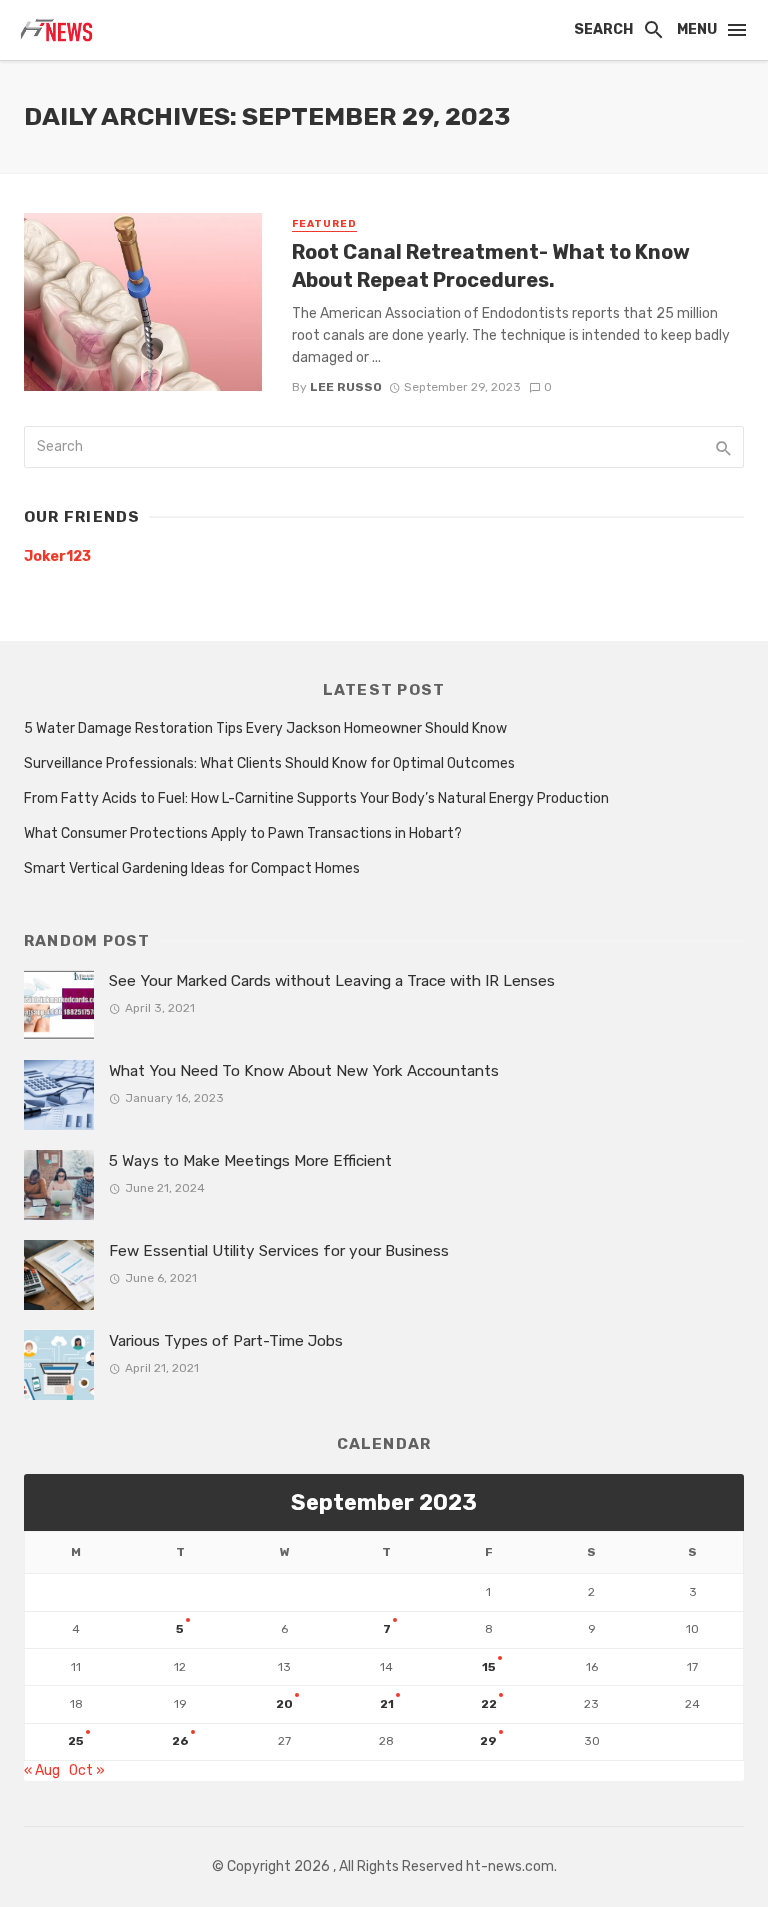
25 (76, 1741)
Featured (324, 224)
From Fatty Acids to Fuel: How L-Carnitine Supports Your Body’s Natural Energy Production (316, 798)
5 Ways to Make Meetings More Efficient (250, 1161)
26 (180, 1741)
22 (489, 1704)
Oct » (87, 1770)
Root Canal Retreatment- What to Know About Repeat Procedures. (491, 266)
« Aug (42, 1770)
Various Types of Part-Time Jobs (226, 1341)
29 (488, 1741)
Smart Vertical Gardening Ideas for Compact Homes (192, 868)
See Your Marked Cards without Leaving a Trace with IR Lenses (332, 981)
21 (387, 1704)
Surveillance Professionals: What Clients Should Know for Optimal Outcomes (269, 763)
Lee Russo (346, 387)
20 (284, 1704)
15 (489, 1667)
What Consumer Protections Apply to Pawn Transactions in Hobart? (243, 833)
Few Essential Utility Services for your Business (281, 1251)
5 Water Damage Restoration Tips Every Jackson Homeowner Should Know (265, 728)
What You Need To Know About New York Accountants (304, 1071)
